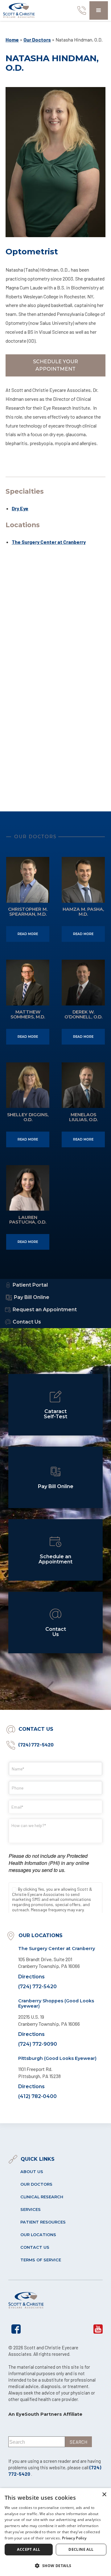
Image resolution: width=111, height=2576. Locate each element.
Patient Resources (43, 2222)
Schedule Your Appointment (55, 365)
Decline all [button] (81, 2549)
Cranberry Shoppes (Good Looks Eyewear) (56, 2003)
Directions (31, 1977)
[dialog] (55, 2532)
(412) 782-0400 (37, 2096)
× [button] (104, 2495)
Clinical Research (42, 2197)
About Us (32, 2172)
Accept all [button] (29, 2549)
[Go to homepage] (19, 10)
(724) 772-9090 (38, 2044)
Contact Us (35, 2247)
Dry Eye (20, 508)
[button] (99, 10)
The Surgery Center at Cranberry (49, 542)
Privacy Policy (74, 2538)
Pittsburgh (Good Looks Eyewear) (57, 2058)
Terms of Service (41, 2260)
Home (12, 40)
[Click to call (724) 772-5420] (80, 10)
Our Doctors (37, 40)
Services (31, 2210)
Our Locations (38, 2235)
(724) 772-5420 (36, 1744)
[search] (78, 2442)
